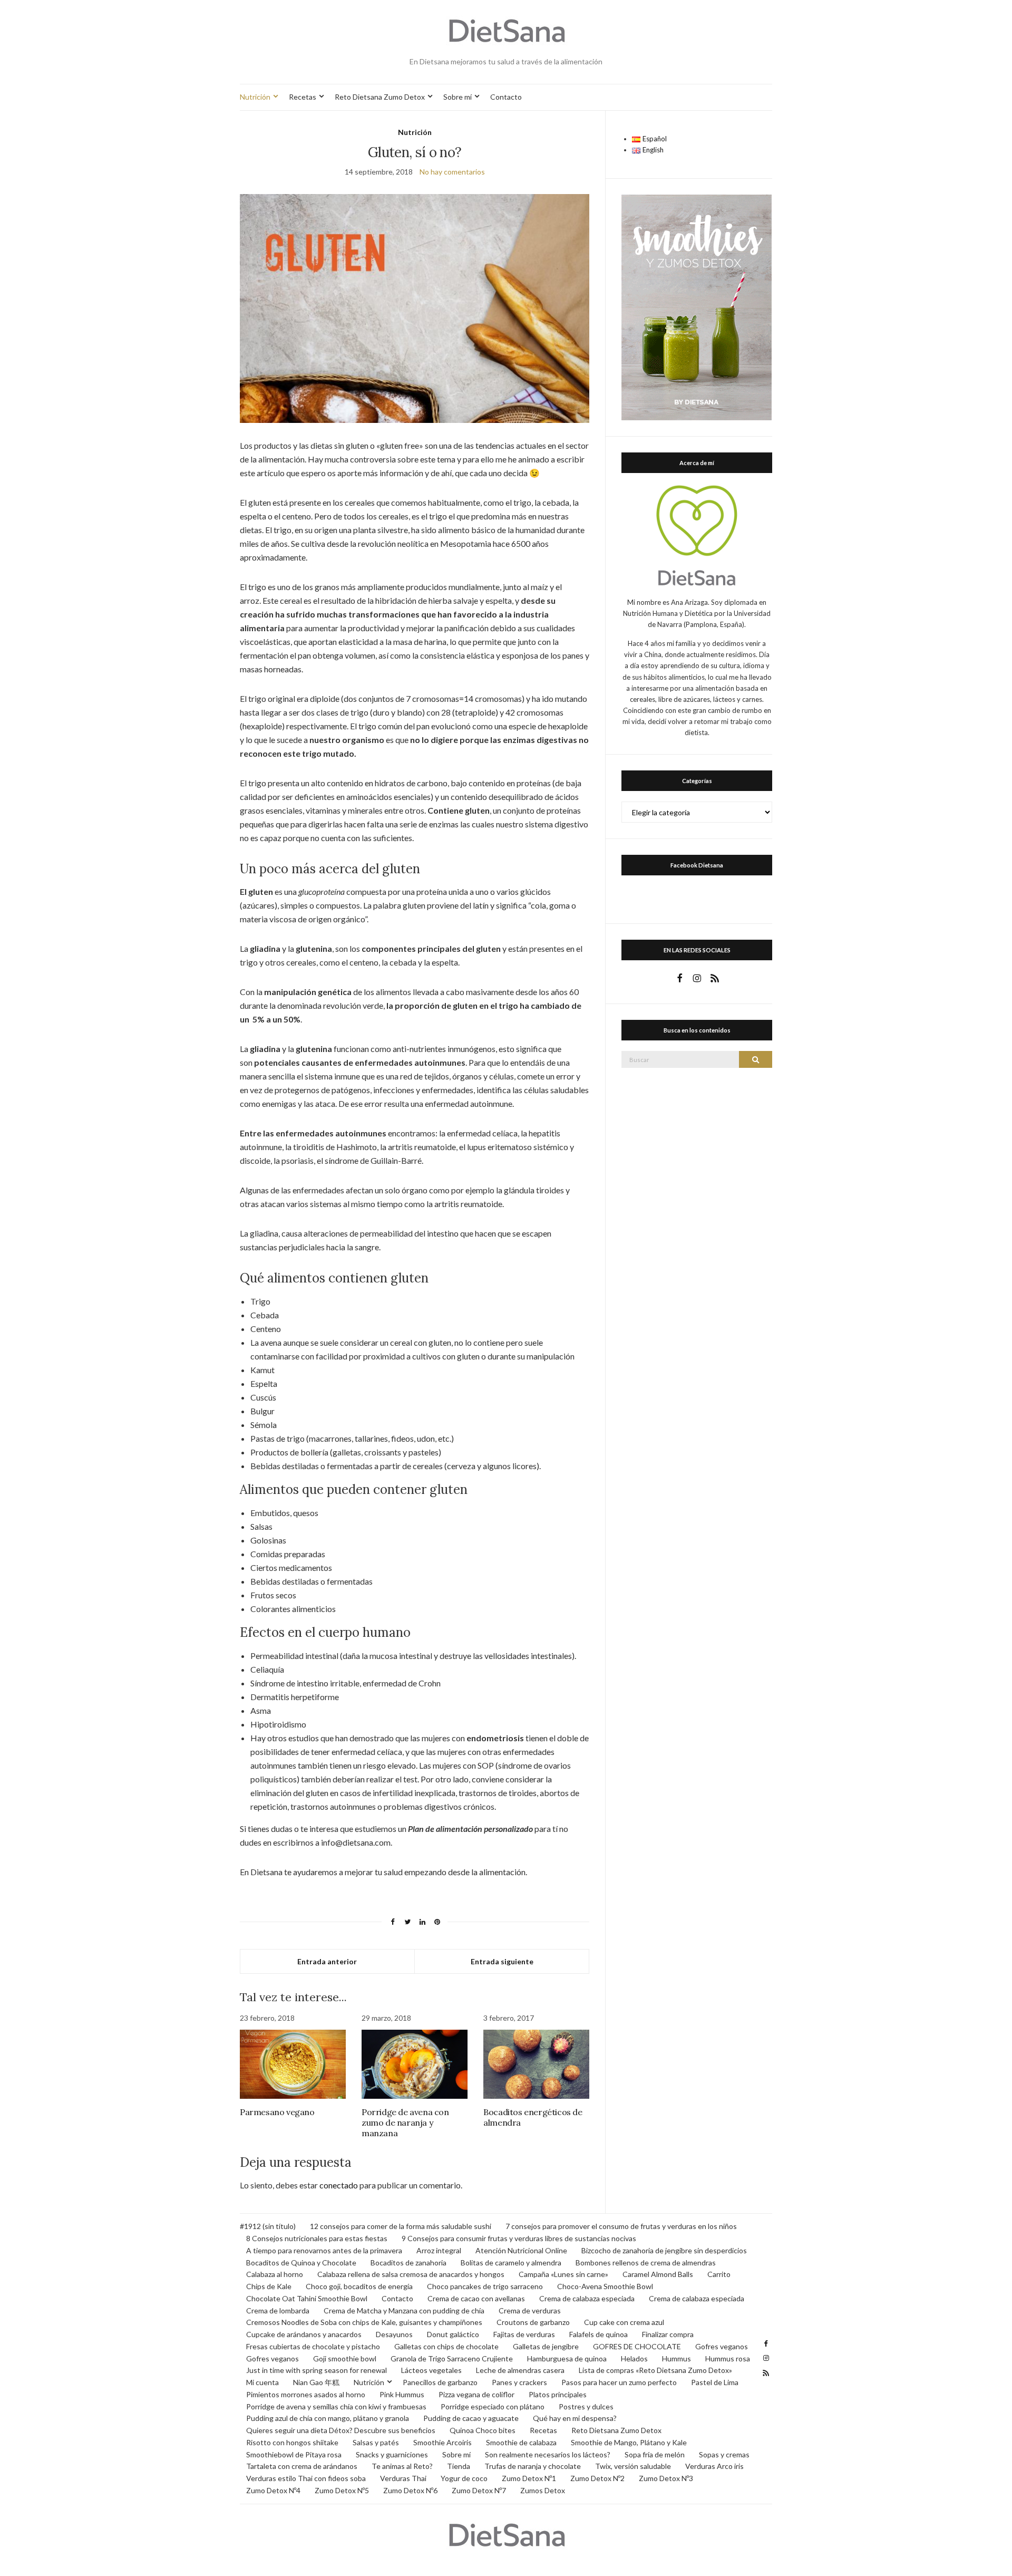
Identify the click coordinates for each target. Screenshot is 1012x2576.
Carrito (719, 2274)
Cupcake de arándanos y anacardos (304, 2334)
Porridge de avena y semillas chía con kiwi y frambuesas (336, 2406)
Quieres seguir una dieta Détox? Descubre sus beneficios (341, 2430)
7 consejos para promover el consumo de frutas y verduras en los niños (621, 2226)
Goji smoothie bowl (345, 2358)
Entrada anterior (327, 1961)
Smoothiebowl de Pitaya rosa (294, 2454)
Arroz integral (439, 2250)
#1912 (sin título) (268, 2226)
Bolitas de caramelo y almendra (511, 2263)
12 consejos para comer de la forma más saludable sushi (401, 2226)
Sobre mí (458, 97)
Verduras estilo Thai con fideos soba (306, 2478)
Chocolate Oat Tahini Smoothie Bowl (307, 2298)
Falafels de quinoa (599, 2334)
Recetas (303, 97)
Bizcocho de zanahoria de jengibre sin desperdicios (664, 2250)
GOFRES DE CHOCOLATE (637, 2346)
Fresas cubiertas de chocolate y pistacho (313, 2346)
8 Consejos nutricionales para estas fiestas (317, 2238)
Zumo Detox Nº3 (666, 2478)
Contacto (506, 97)
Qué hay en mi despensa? (575, 2418)
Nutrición (255, 97)
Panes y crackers (519, 2382)
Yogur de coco (464, 2478)
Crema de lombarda (278, 2310)
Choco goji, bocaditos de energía (359, 2286)
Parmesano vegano (277, 2112)
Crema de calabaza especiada (587, 2298)
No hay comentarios (452, 172)
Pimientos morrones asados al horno (306, 2394)
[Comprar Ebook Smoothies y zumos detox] (697, 306)
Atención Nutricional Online (521, 2250)
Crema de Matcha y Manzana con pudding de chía (404, 2310)
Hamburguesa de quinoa (567, 2358)
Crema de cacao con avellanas (476, 2298)
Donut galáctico (453, 2334)
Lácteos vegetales (431, 2370)
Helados (634, 2358)
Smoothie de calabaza (521, 2442)
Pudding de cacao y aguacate (471, 2418)
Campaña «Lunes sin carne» (563, 2274)
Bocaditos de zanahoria (408, 2263)
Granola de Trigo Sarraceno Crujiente (452, 2358)
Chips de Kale (269, 2286)
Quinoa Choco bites (483, 2430)
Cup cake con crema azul (624, 2322)
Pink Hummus (402, 2394)
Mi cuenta (262, 2382)
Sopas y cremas (724, 2454)
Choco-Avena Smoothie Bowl (605, 2286)
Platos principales (558, 2394)
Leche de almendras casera (520, 2370)
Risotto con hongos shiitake (292, 2442)
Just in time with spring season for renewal (317, 2370)
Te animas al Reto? (402, 2466)
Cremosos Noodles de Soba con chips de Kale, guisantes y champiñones (364, 2322)
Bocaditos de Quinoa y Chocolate (301, 2263)
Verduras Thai (403, 2478)
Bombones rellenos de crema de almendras (646, 2263)
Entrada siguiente (502, 1961)
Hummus (677, 2358)
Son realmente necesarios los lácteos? (548, 2454)
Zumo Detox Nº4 (273, 2490)
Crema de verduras (530, 2310)
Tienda (459, 2466)
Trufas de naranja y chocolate (533, 2466)
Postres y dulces (586, 2406)
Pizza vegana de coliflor (476, 2394)
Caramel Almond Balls (658, 2274)
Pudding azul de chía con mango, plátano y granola (328, 2418)
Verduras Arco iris (714, 2466)
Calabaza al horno (275, 2274)
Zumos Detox (543, 2490)
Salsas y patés (376, 2442)
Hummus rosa (728, 2358)
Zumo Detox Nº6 (410, 2490)
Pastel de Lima (715, 2382)
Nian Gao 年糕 (316, 2382)
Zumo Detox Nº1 (529, 2478)
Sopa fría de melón (655, 2454)
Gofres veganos (722, 2346)
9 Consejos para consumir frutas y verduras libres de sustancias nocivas (519, 2238)
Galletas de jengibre (546, 2346)
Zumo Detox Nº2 (597, 2478)
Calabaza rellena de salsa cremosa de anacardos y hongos (411, 2274)
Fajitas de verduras (524, 2334)
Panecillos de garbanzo (440, 2382)
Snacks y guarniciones (392, 2454)
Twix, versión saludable (633, 2466)
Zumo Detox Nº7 (479, 2490)
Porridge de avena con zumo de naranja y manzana (405, 2122)
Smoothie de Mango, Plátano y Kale (629, 2442)
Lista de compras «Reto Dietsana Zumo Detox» (655, 2370)
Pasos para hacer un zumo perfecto (619, 2382)
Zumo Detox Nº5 (342, 2490)
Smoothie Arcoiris (442, 2442)
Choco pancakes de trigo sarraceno (485, 2286)
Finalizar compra (668, 2334)
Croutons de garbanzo (533, 2322)
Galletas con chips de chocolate (446, 2346)
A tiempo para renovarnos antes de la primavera (324, 2250)
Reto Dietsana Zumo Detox (380, 97)
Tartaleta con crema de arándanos (302, 2466)
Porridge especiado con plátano (493, 2406)
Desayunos (394, 2334)
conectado (339, 2185)
